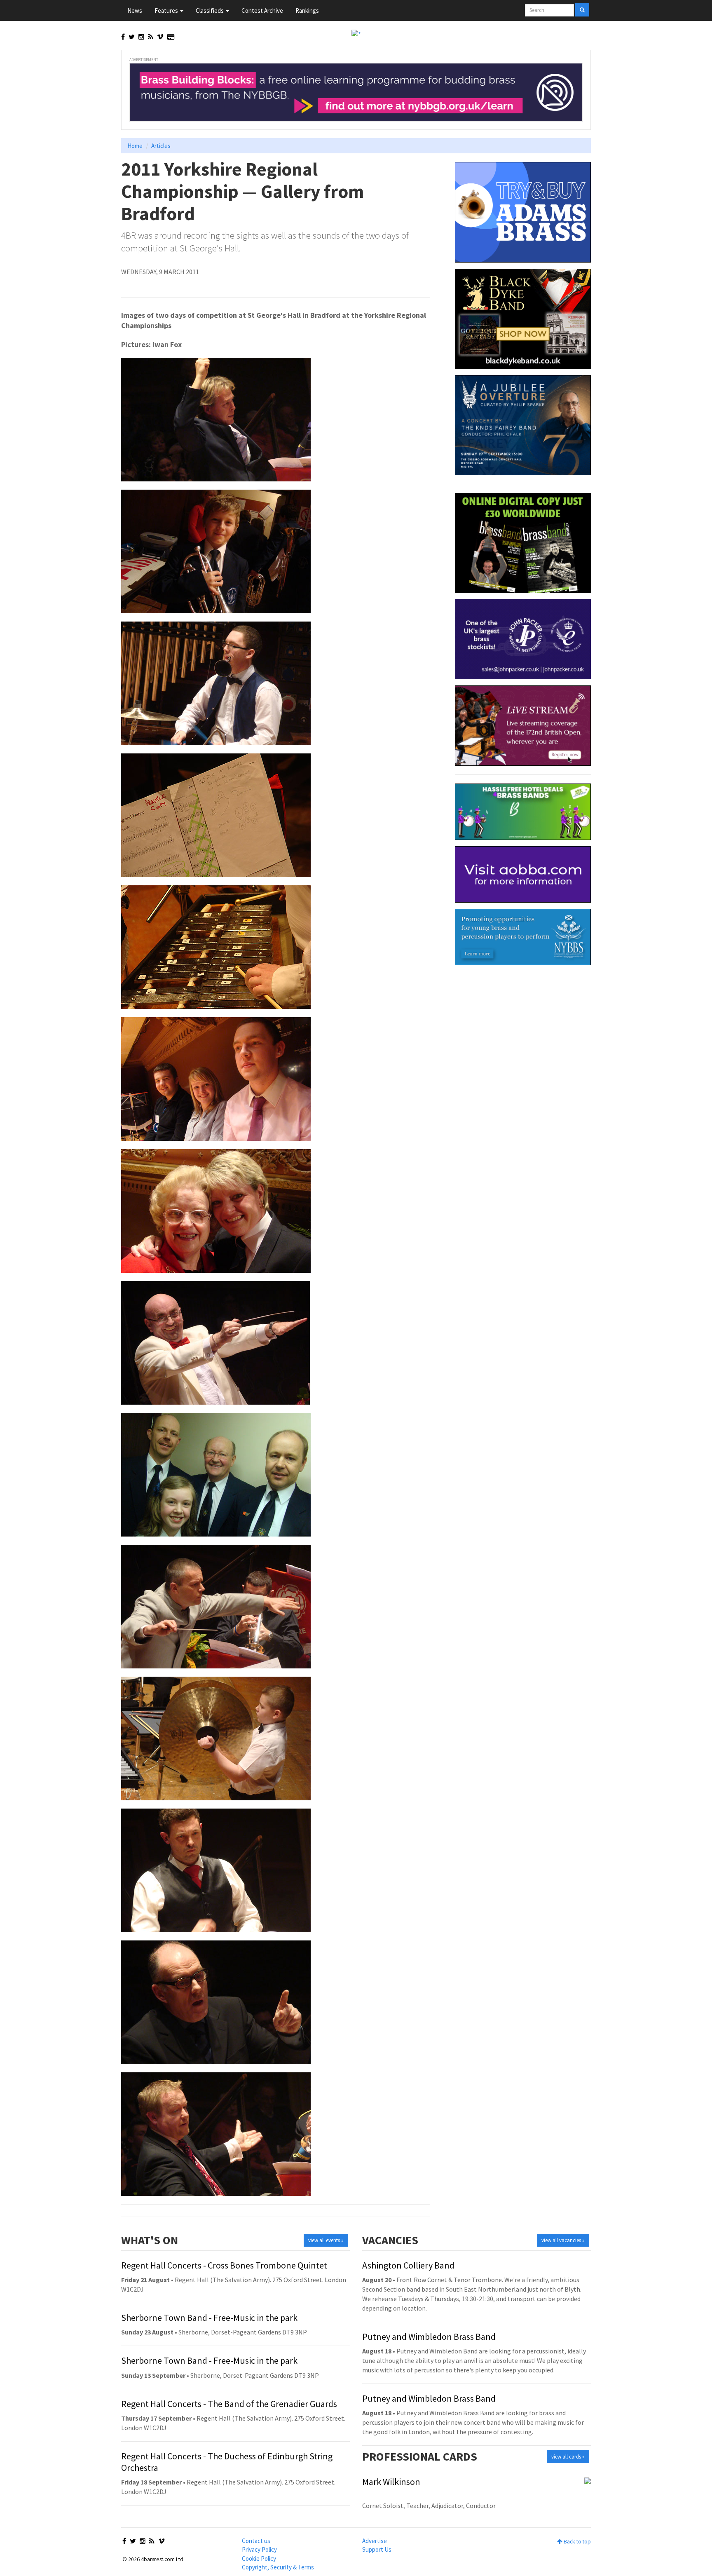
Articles (161, 146)
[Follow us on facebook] (123, 37)
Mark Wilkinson (391, 2482)
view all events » (326, 2240)
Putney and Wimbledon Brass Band (429, 2337)
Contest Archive (262, 11)
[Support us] (171, 37)
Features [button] (167, 11)
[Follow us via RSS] (151, 37)
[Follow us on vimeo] (160, 37)
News (135, 11)
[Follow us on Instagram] (141, 37)
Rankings (307, 11)
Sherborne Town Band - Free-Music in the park (209, 2318)
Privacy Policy (259, 2549)
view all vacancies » (563, 2240)
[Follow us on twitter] (132, 37)
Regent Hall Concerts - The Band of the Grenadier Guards (229, 2404)
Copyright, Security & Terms (278, 2567)
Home (135, 146)
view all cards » (568, 2457)
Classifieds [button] (210, 11)
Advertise (375, 2541)
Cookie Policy (259, 2558)
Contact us (256, 2541)
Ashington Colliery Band (408, 2265)
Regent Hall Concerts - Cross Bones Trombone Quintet (224, 2265)
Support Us (377, 2549)
